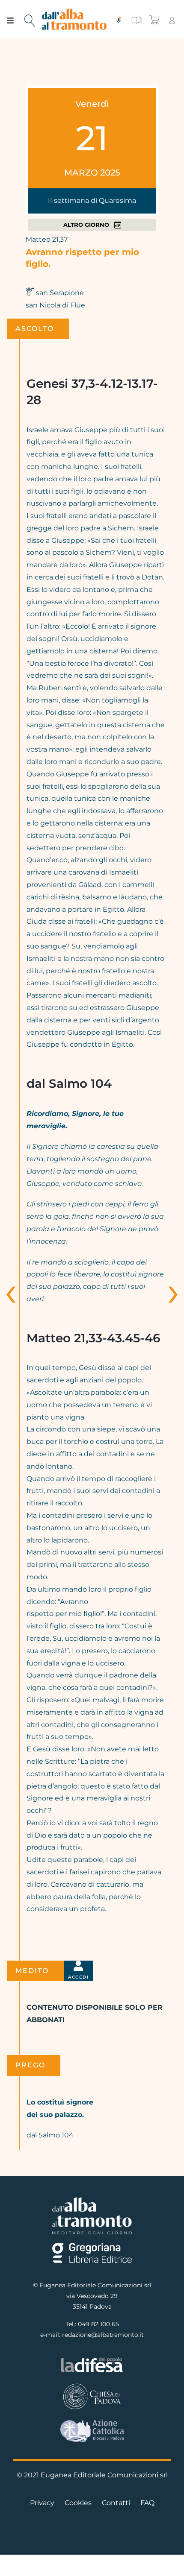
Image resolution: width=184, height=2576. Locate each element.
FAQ (147, 2503)
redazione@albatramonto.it (103, 2335)
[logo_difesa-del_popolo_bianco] (92, 2359)
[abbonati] (137, 19)
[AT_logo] (74, 12)
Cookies (78, 2503)
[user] (172, 19)
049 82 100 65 (98, 2324)
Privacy (42, 2503)
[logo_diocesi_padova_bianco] (92, 2385)
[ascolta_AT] (119, 19)
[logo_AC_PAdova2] (92, 2422)
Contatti (116, 2503)
